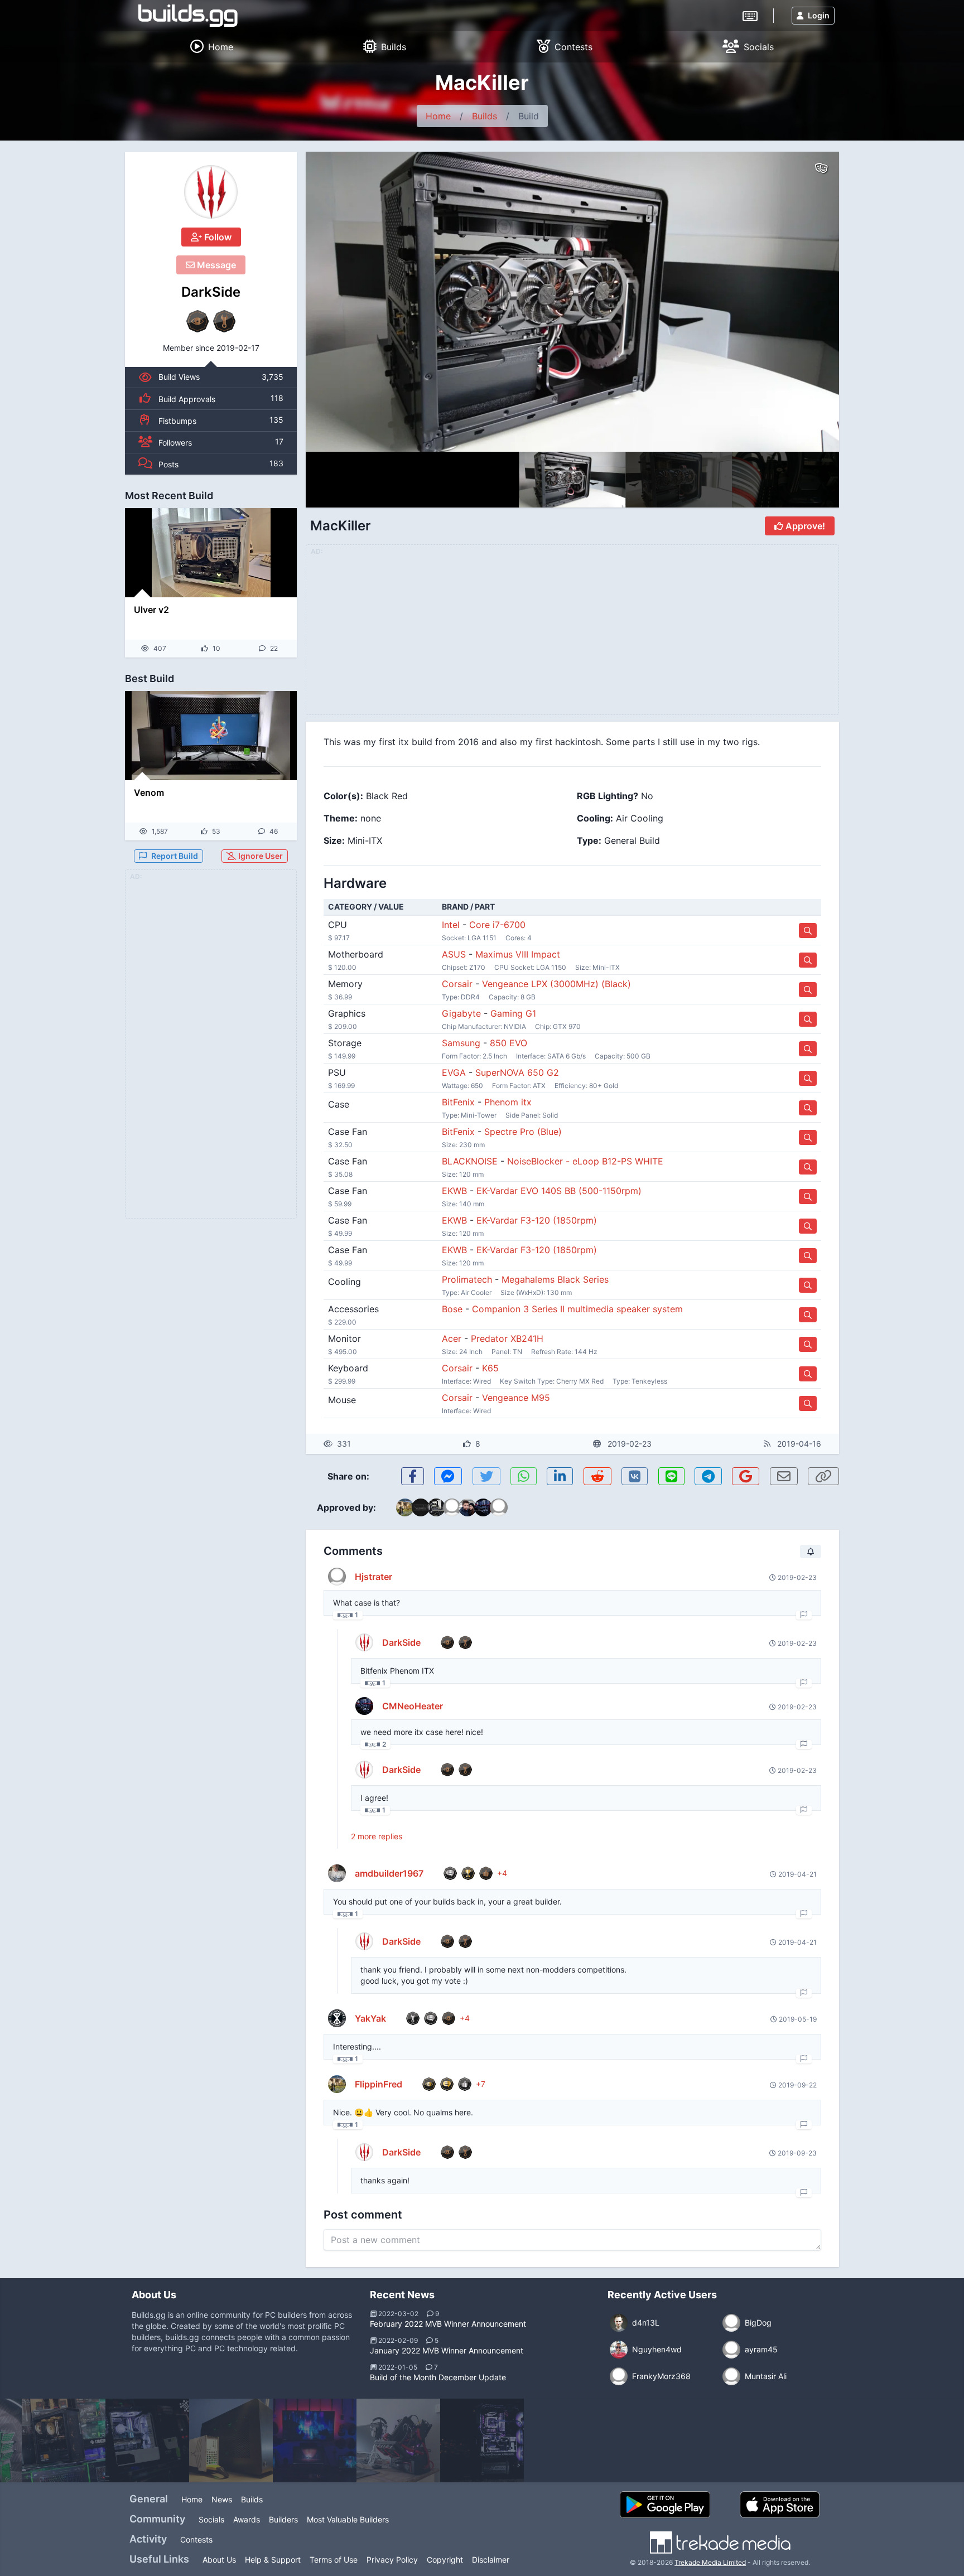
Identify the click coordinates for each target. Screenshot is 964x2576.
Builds (485, 116)
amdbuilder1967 (389, 1873)
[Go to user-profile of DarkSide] (211, 192)
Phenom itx (508, 1102)
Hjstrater (373, 1577)
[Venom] (211, 736)
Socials (211, 2519)
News (222, 2499)
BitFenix (458, 1102)
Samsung (461, 1043)
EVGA (454, 1072)
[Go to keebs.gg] (750, 15)
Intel (451, 925)
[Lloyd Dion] (147, 2440)
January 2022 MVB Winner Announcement (447, 2350)
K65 (490, 1368)
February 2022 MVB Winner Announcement (448, 2324)
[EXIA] (64, 2440)
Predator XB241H (507, 1338)
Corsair (457, 984)
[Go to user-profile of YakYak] (337, 2018)
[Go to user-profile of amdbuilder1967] (337, 1873)
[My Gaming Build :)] (315, 2440)
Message (215, 265)
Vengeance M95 (516, 1398)
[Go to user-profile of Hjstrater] (337, 1577)
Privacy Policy (392, 2560)
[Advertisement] (211, 1051)
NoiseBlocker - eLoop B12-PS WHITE (585, 1161)
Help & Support (273, 2560)
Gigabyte (461, 1013)
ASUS (454, 954)
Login (819, 15)
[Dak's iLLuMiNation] (482, 2440)
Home (438, 116)
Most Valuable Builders (348, 2519)
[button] (807, 302)
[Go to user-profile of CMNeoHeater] (364, 1706)
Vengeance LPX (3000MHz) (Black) (556, 984)
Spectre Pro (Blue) (523, 1132)
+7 (481, 2084)
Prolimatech (467, 1279)
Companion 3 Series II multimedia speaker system (577, 1309)
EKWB (454, 1191)
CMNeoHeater (413, 1706)
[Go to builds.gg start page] (188, 16)
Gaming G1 (513, 1013)
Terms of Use (334, 2560)
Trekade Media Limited (710, 2562)
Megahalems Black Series (555, 1279)
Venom (149, 792)
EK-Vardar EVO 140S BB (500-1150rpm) (559, 1191)
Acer (452, 1338)
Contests (196, 2539)
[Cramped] (231, 2440)
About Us (219, 2560)
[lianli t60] (398, 2440)
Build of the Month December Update (438, 2377)
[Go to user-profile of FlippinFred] (337, 2084)
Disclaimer (491, 2560)
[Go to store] (808, 931)
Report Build (175, 856)
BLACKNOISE (470, 1161)
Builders (283, 2519)
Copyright (445, 2560)
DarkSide (211, 292)
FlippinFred (379, 2084)
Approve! (804, 526)
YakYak (370, 2018)
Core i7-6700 (497, 925)
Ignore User (260, 856)
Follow (217, 237)
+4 (502, 1873)
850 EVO (508, 1043)
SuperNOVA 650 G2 (517, 1072)
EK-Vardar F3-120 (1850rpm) (537, 1220)
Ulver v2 (151, 610)
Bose (452, 1309)
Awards (247, 2519)
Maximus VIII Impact (518, 954)
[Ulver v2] (211, 553)
